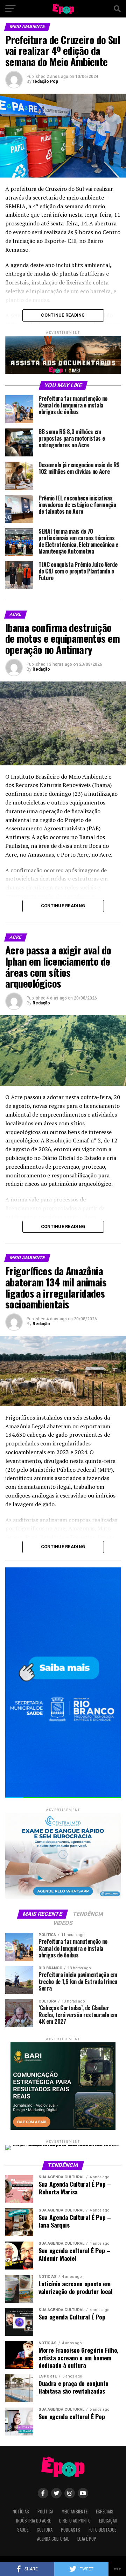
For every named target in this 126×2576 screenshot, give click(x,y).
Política (45, 2512)
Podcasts (71, 2530)
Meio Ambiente (75, 2512)
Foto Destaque (102, 2530)
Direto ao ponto (75, 2521)
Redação (41, 669)
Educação (108, 2521)
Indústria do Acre (33, 2521)
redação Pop (45, 81)
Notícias (21, 2512)
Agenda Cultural (53, 2539)
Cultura (45, 2530)
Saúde (23, 2530)
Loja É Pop (87, 2539)
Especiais (105, 2512)
